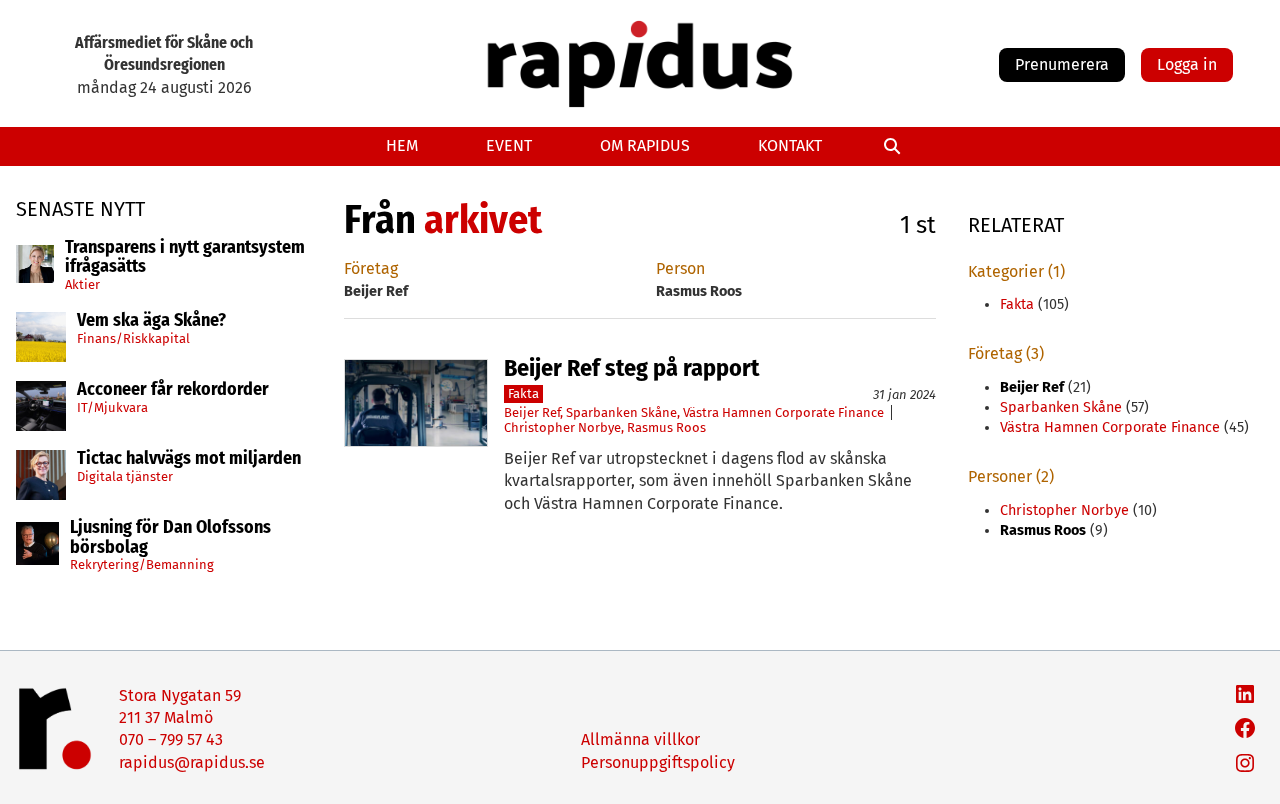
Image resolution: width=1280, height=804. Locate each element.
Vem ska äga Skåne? (151, 321)
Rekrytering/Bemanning (142, 564)
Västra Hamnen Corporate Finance (783, 412)
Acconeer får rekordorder (175, 390)
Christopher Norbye (562, 427)
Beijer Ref (532, 412)
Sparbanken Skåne (621, 412)
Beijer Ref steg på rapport (631, 368)
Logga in (1187, 64)
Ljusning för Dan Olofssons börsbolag (170, 538)
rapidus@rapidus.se (192, 762)
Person (680, 268)
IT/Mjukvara (112, 407)
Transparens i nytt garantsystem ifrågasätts (185, 258)
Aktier (82, 284)
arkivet (483, 220)
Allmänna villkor (640, 739)
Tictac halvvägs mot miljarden (189, 459)
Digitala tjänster (125, 476)
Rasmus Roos (666, 427)
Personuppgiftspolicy (658, 762)
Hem (402, 145)
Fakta (523, 393)
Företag (371, 268)
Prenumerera (1062, 64)
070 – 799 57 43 (171, 739)
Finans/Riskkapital (133, 338)
